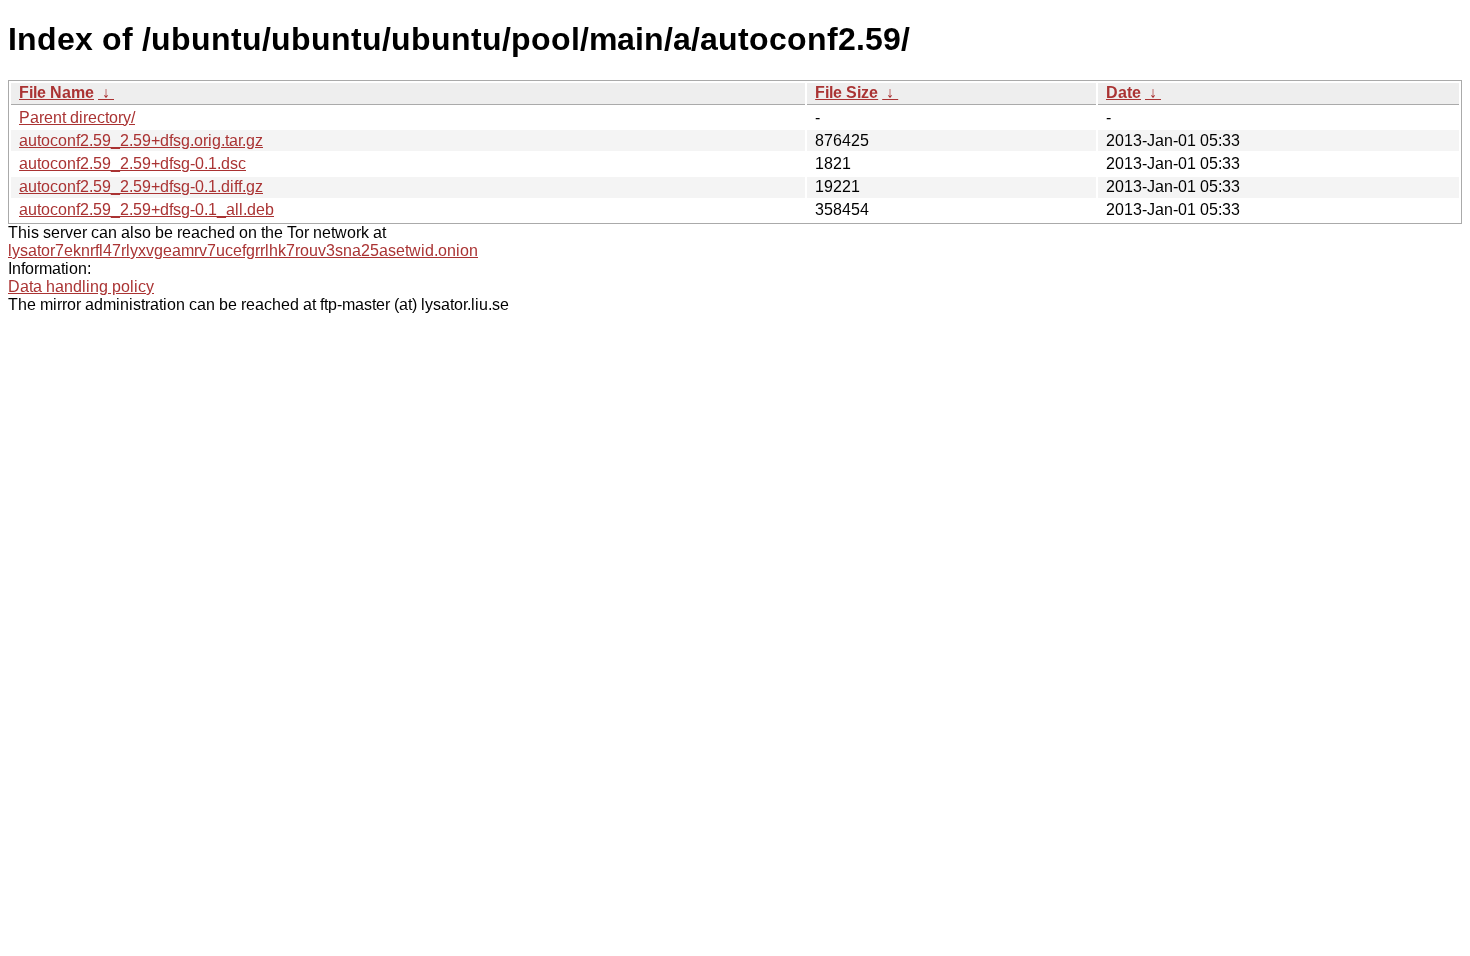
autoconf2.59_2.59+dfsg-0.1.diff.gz (141, 186)
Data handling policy (81, 286)
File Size (846, 92)
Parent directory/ (77, 117)
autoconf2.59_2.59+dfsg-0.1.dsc (132, 163)
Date (1123, 92)
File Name (56, 92)
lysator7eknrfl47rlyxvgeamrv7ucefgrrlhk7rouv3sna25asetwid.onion (243, 250)
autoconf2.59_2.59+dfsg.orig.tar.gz (141, 140)
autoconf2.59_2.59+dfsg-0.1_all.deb (146, 209)
